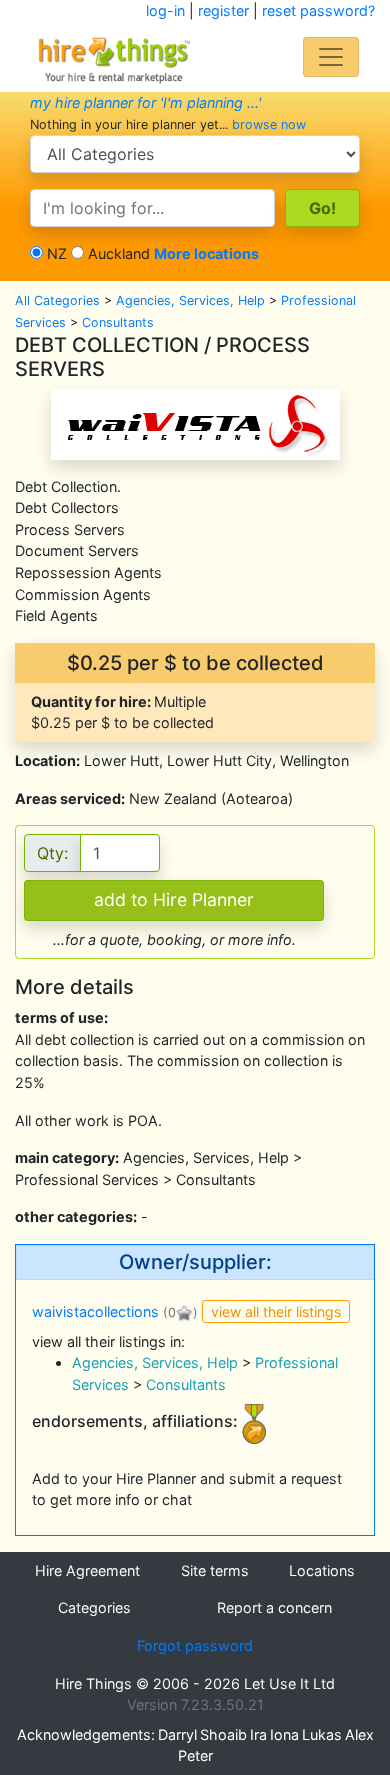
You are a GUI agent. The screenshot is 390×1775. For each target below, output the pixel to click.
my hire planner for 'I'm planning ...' (145, 102)
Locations (322, 1570)
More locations (206, 253)
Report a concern (274, 1607)
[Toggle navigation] (331, 57)
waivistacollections (95, 1311)
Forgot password (195, 1645)
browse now (269, 124)
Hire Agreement (87, 1570)
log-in (165, 10)
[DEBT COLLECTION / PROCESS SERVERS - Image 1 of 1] (195, 422)
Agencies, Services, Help (190, 300)
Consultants (118, 322)
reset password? (318, 10)
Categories (94, 1607)
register (223, 10)
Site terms (215, 1570)
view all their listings (276, 1311)
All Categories (57, 300)
